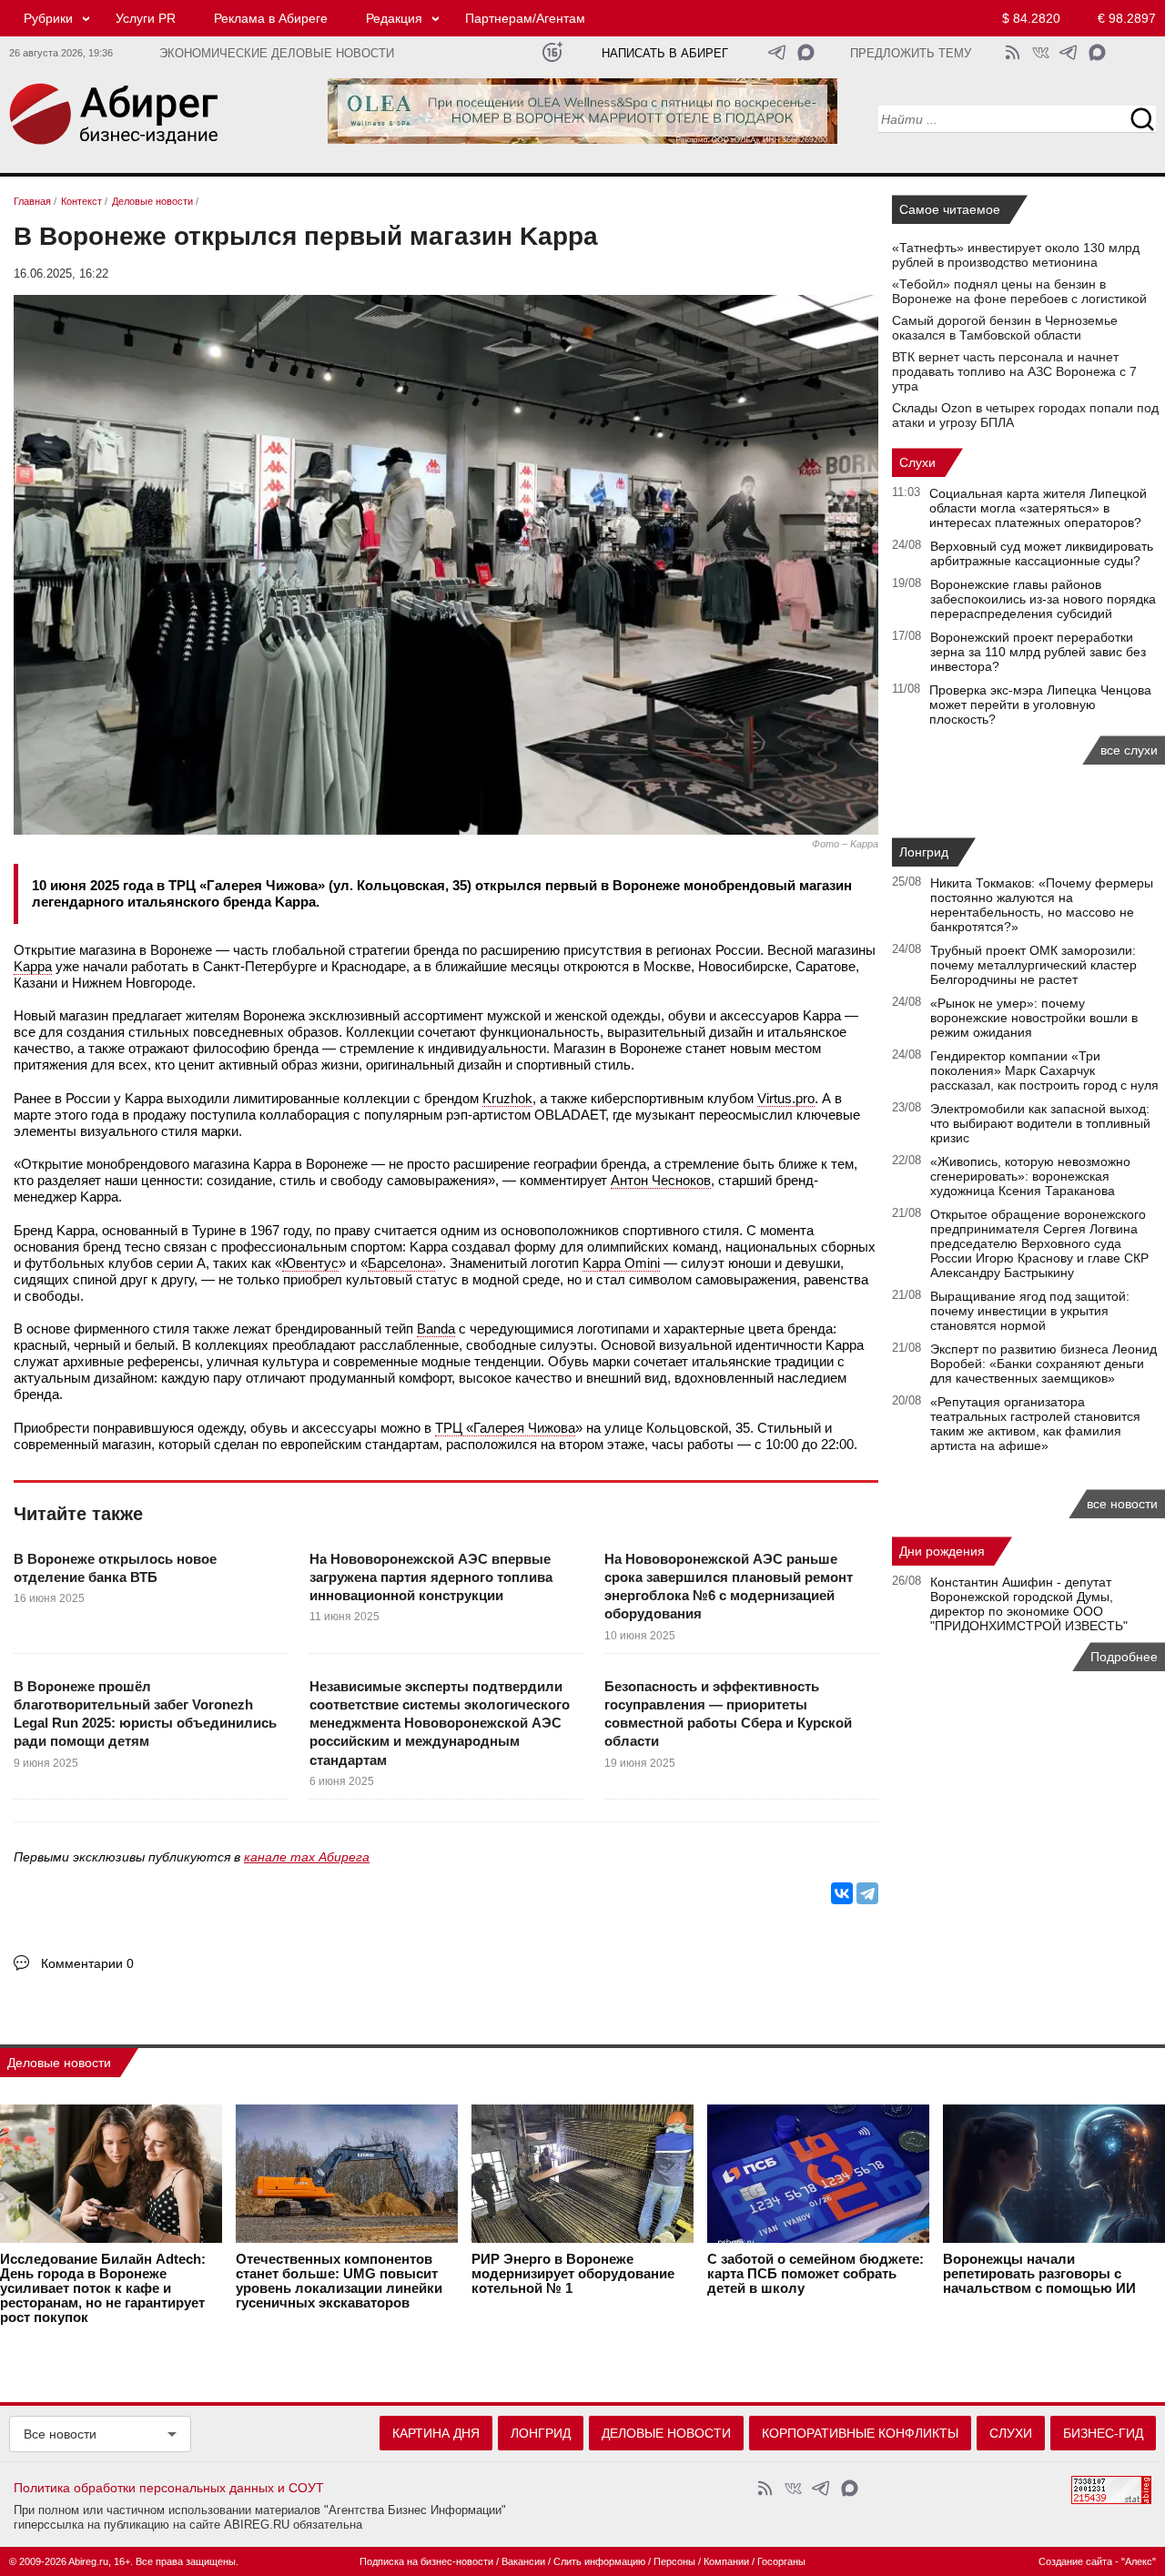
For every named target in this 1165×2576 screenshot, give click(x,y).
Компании (726, 2561)
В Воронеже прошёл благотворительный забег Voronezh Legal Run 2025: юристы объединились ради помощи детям (145, 1714)
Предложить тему (911, 54)
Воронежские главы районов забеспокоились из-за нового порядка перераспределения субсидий (1043, 599)
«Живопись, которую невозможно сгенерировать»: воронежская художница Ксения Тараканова (1030, 1176)
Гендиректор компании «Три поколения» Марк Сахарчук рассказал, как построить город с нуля (1044, 1070)
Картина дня (436, 2433)
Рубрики (48, 18)
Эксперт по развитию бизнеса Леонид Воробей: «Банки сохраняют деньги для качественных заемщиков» (1043, 1364)
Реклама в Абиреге (271, 18)
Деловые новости (59, 2063)
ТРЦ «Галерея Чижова (505, 1428)
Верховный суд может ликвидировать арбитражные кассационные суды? (1042, 553)
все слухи (1129, 750)
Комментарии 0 (87, 1963)
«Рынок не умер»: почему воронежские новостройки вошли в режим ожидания (1034, 1018)
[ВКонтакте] (842, 1893)
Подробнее (1124, 1657)
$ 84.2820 (1031, 18)
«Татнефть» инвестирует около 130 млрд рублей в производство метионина (1016, 255)
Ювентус (310, 1263)
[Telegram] (867, 1893)
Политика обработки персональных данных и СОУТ (169, 2488)
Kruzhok (507, 1098)
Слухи (917, 462)
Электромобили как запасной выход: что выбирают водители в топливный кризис (1040, 1123)
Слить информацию (599, 2561)
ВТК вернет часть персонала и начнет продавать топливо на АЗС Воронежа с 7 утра (1014, 371)
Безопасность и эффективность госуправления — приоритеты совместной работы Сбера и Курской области (728, 1714)
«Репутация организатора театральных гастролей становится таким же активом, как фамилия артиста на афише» (1035, 1424)
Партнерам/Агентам (525, 18)
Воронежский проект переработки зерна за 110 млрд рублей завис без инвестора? (1038, 652)
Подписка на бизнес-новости (426, 2561)
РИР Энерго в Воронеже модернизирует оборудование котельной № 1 (573, 2274)
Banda (436, 1329)
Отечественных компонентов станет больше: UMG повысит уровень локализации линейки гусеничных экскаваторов (339, 2281)
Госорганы (781, 2561)
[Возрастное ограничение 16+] (552, 52)
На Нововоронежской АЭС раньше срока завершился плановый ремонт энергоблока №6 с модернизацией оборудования (729, 1587)
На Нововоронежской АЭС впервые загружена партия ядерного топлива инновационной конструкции (431, 1577)
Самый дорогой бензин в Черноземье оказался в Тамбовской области (1005, 328)
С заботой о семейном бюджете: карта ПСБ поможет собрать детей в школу (815, 2274)
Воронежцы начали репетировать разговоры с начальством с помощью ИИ (1039, 2274)
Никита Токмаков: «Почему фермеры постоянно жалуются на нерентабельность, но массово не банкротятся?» (1042, 905)
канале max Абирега (307, 1857)
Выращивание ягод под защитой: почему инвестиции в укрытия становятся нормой (1030, 1311)
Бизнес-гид (1103, 2433)
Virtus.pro (786, 1098)
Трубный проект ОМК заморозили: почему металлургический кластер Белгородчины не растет (1033, 965)
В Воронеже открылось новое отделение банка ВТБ (115, 1568)
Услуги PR (146, 18)
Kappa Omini (621, 1263)
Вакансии (523, 2561)
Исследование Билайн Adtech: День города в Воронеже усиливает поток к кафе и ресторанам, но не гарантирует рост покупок (103, 2288)
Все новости (60, 2434)
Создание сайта (1075, 2561)
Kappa (33, 966)
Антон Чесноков (661, 1180)
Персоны (674, 2561)
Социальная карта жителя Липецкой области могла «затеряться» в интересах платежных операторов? (1038, 508)
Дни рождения (942, 1551)
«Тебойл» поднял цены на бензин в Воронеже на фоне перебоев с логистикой (1019, 291)
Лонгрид (924, 852)
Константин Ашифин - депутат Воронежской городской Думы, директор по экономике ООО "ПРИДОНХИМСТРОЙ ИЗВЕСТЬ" (1029, 1604)
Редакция (394, 18)
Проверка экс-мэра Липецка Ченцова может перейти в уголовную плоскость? (1040, 705)
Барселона (401, 1263)
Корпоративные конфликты (860, 2433)
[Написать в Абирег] (806, 52)
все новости (1122, 1504)
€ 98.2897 (1127, 18)
